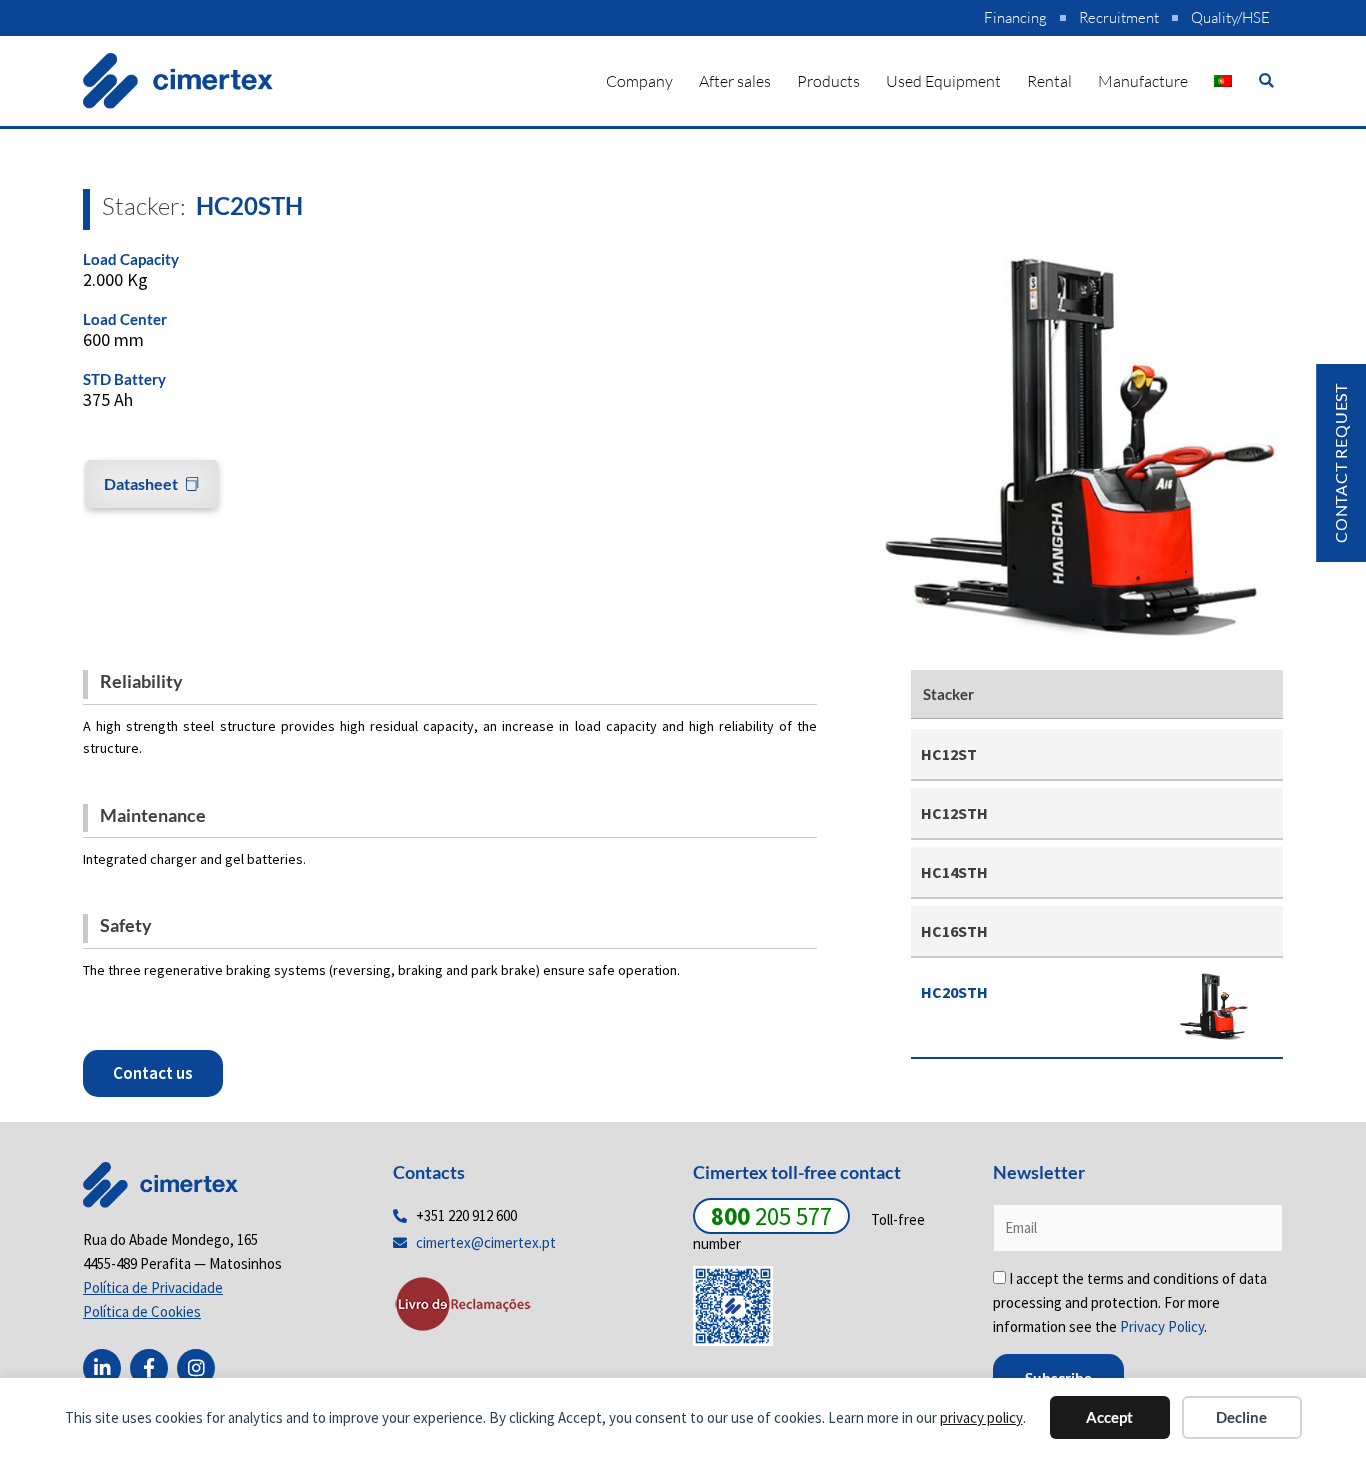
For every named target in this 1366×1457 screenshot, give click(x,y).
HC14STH (954, 872)
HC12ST (949, 754)
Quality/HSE (1230, 17)
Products (828, 81)
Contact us (153, 1073)
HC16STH (954, 931)
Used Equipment (943, 81)
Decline (1241, 1417)
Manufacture (1143, 81)
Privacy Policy (1162, 1326)
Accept (1109, 1417)
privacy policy (981, 1417)
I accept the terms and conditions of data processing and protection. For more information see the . (1130, 1302)
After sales (735, 81)
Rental (1049, 81)
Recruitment (1119, 17)
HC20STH (954, 992)
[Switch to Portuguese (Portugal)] (1223, 81)
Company (639, 81)
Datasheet (141, 483)
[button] (1266, 80)
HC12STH (954, 813)
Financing (1015, 17)
